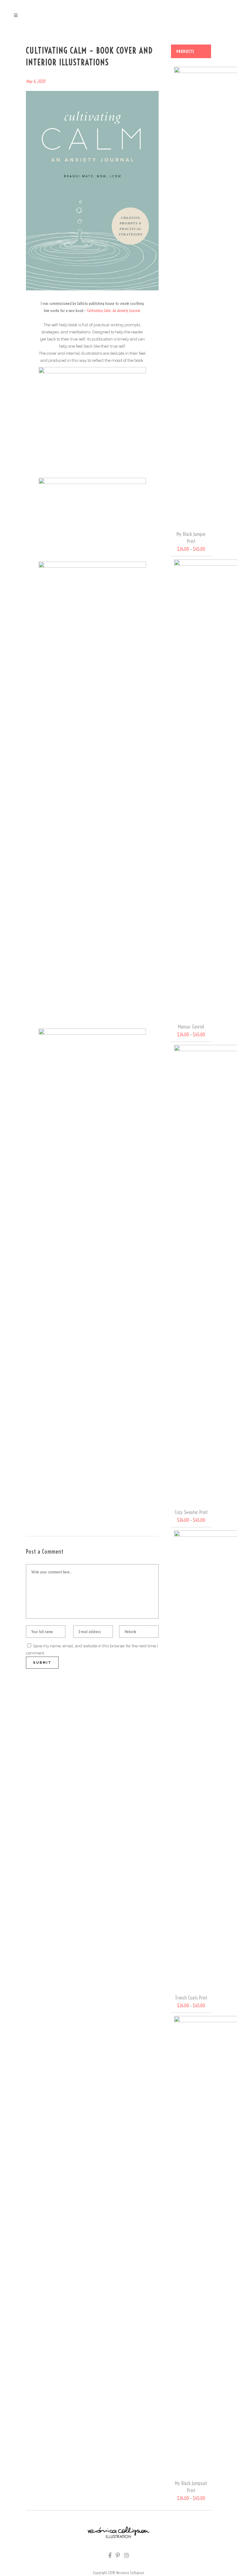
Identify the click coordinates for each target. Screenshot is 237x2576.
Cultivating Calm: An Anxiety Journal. (114, 310)
